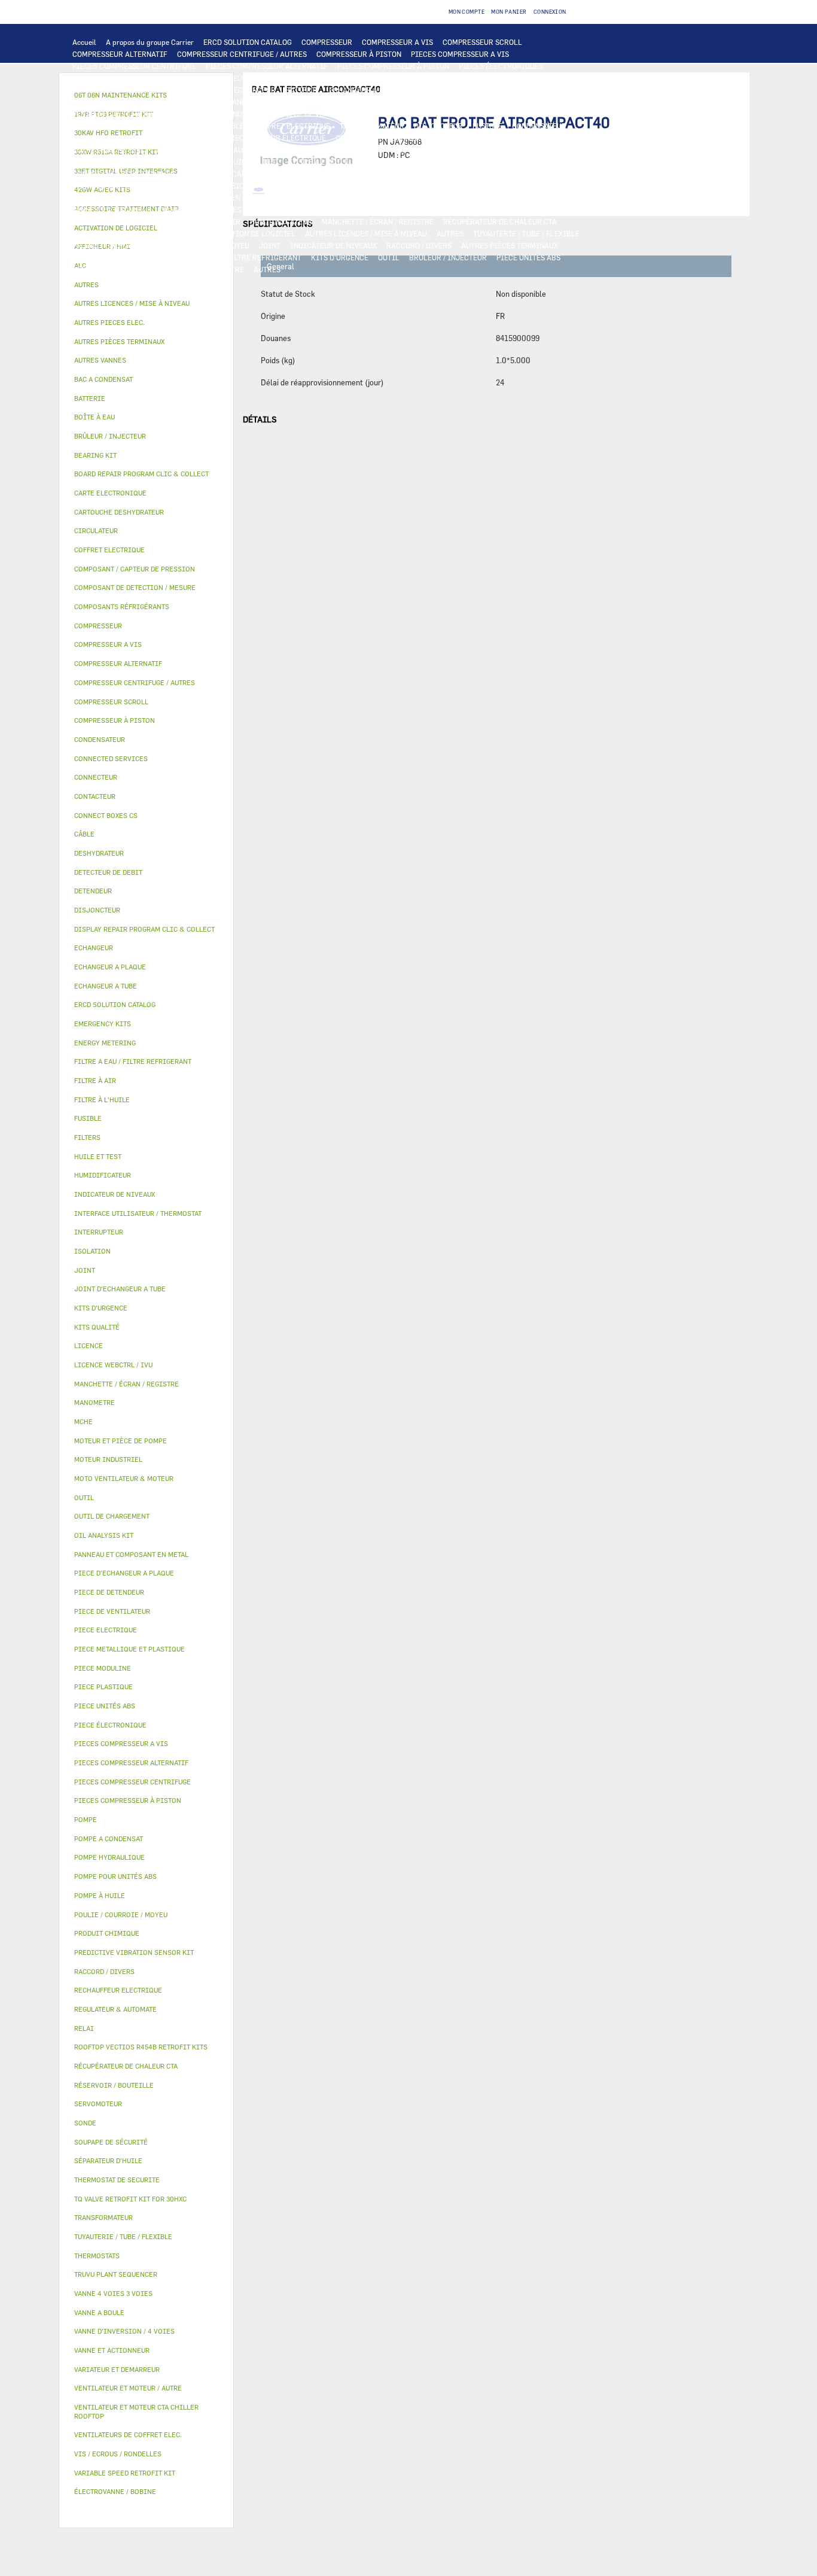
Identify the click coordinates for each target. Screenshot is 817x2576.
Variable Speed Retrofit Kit (125, 2473)
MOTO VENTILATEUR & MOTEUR (349, 102)
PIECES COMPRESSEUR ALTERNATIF (267, 66)
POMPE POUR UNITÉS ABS (116, 162)
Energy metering (105, 1043)
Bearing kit (95, 455)
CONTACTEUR (95, 126)
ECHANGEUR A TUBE (450, 90)
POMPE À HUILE (468, 162)
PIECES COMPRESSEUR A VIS (460, 54)
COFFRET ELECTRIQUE (292, 126)
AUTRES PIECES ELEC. (110, 150)
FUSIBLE (487, 126)
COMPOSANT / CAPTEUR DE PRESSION (247, 174)
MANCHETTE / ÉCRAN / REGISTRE (378, 221)
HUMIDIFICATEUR (281, 221)
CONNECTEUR (359, 138)
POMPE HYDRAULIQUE (227, 150)
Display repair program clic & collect (144, 929)
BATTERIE (302, 90)
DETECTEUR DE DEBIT (358, 174)
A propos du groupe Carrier (150, 42)
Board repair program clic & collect (141, 474)
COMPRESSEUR (327, 42)
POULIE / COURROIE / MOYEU (200, 245)
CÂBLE (233, 126)
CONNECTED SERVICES (430, 138)
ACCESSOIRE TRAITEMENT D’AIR (129, 221)
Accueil (84, 42)
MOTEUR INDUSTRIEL (235, 114)
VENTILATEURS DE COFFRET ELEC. (130, 138)
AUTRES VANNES (497, 209)
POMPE (168, 150)
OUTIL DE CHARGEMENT (519, 78)
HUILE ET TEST (194, 162)
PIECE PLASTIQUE (103, 197)
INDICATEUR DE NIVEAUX (333, 245)
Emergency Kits (103, 1024)
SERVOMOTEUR (276, 209)
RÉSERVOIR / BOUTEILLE (443, 197)
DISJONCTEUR (438, 126)
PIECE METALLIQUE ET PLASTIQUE (484, 185)
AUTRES (450, 233)
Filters (87, 1137)
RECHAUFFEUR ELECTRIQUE (278, 138)
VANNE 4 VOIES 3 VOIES (201, 209)
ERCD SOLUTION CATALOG (248, 42)
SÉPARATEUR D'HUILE (395, 162)
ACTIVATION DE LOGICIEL (251, 233)
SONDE (209, 138)
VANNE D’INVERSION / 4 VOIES (231, 185)
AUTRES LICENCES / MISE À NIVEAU (366, 233)
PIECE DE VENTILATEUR (322, 114)
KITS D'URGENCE (340, 257)
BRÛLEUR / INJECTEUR (448, 257)
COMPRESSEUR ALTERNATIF (120, 54)
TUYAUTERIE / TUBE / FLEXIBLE (526, 233)
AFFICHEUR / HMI (338, 78)
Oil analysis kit (104, 1535)
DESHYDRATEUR (519, 174)
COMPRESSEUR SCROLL (482, 42)
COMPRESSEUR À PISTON (359, 54)
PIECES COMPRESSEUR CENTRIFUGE (134, 66)
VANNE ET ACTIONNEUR (112, 209)
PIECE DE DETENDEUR (379, 185)
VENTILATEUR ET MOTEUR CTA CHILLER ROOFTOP (496, 102)
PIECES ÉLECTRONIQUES (501, 66)
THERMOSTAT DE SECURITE (524, 138)
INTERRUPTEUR (185, 126)
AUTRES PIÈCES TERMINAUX (510, 245)
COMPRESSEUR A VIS (397, 42)
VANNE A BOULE (338, 209)
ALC (217, 90)
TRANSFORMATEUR (372, 126)
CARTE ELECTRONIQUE (111, 78)
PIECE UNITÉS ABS (528, 257)
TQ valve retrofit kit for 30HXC (130, 2199)
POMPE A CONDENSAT (310, 150)
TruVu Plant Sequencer (116, 2274)
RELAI (138, 126)
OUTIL (389, 257)
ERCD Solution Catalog (115, 1004)
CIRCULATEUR (380, 150)
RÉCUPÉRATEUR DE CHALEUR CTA (500, 221)
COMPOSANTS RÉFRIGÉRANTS (123, 174)
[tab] (146, 285)
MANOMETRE (222, 269)
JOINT (270, 245)
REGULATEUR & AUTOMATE (423, 78)
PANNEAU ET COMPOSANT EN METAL (204, 197)
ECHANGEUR (255, 90)
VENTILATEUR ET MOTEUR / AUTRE (131, 114)
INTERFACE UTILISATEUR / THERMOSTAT (229, 78)
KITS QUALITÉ (166, 269)
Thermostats (97, 2256)
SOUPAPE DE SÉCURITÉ (443, 174)
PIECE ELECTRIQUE (405, 114)
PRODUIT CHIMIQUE (107, 245)
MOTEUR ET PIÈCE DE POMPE (463, 150)
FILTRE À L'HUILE (318, 162)
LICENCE (88, 233)
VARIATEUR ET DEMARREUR (495, 114)
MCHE (83, 1421)
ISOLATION (514, 197)
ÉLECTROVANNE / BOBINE (417, 209)
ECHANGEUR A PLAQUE (368, 90)
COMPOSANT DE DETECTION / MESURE (137, 90)
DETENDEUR (312, 185)
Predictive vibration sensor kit (134, 1952)
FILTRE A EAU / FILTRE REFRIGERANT (237, 257)
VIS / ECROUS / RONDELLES (118, 257)
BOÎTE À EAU (369, 197)
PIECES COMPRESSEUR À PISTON (393, 66)
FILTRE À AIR (217, 221)
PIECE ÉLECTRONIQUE (110, 1725)
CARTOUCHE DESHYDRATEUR (121, 185)
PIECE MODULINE (102, 269)
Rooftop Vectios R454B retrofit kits (141, 2047)
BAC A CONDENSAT (306, 197)
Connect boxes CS (106, 815)
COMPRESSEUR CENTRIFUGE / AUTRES (242, 54)
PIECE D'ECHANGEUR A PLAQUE (126, 102)
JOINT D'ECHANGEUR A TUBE (237, 102)
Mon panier (509, 12)
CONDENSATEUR (539, 126)
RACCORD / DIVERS (419, 245)
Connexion (550, 12)
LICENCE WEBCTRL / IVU (155, 233)
